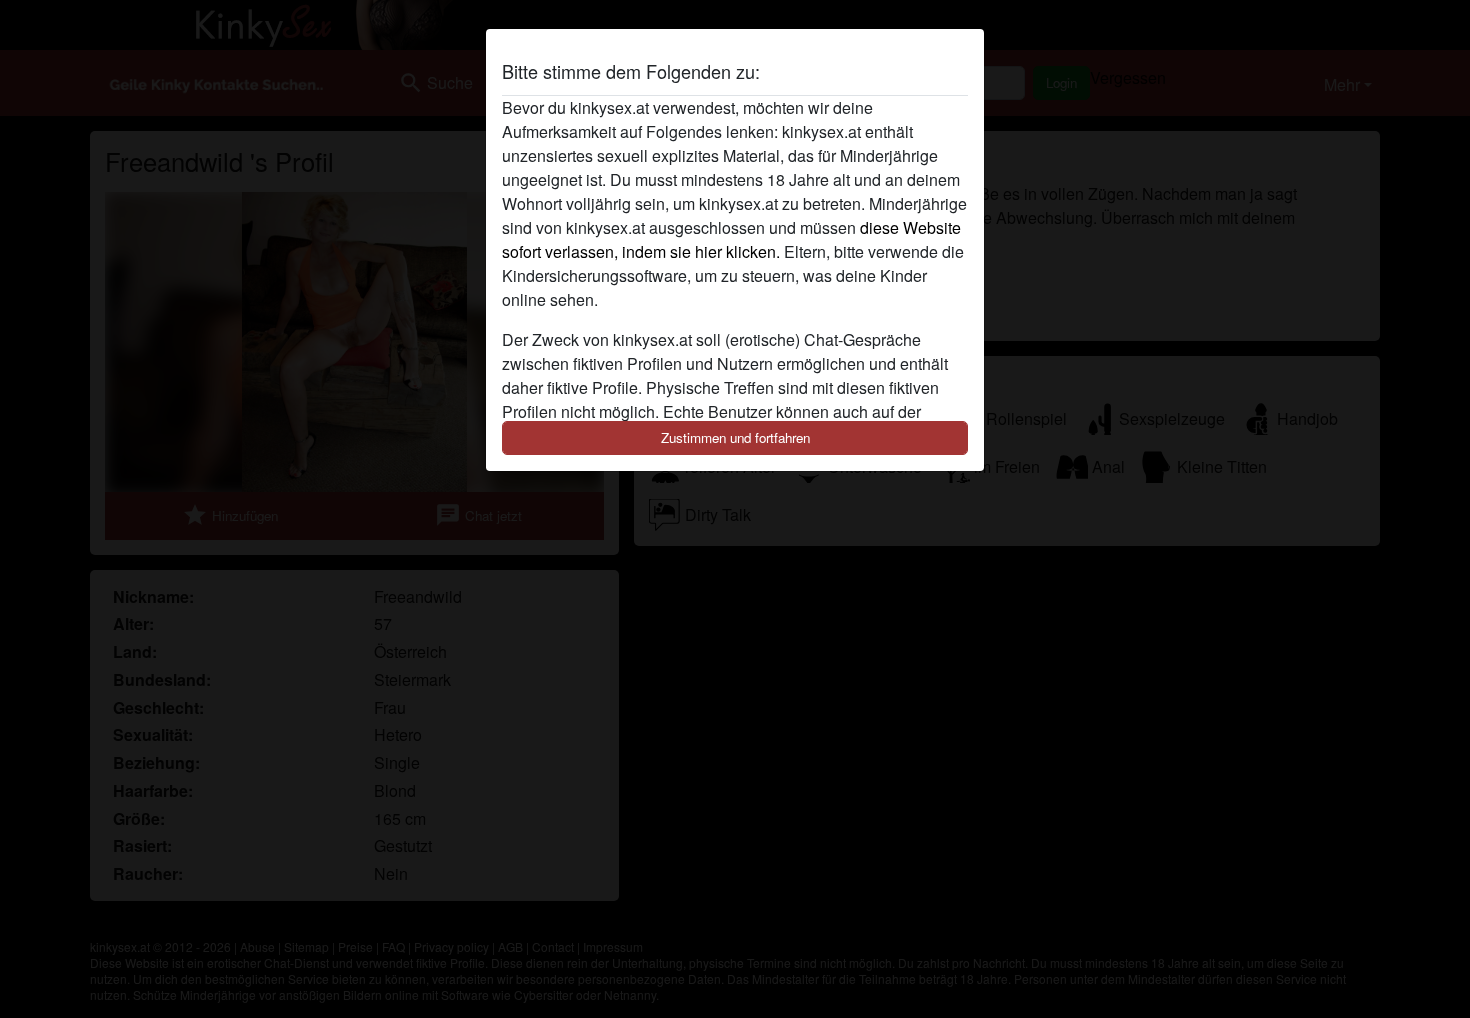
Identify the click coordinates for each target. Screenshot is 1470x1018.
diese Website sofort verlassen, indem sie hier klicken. (731, 239)
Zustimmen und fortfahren (735, 437)
